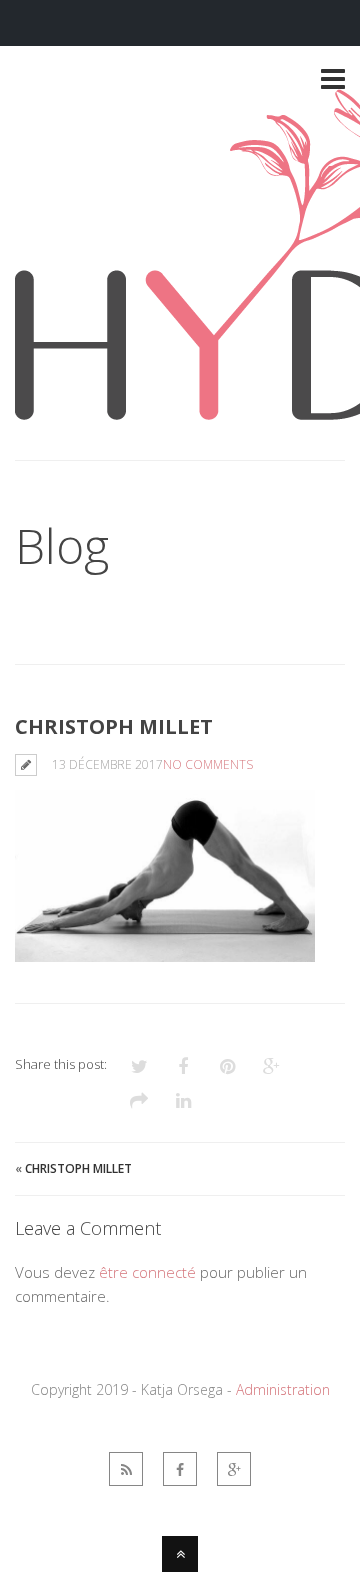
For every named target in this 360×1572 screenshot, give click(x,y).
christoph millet (78, 1168)
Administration (283, 1389)
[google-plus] (234, 1469)
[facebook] (180, 1469)
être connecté (147, 1272)
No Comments (208, 764)
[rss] (126, 1469)
